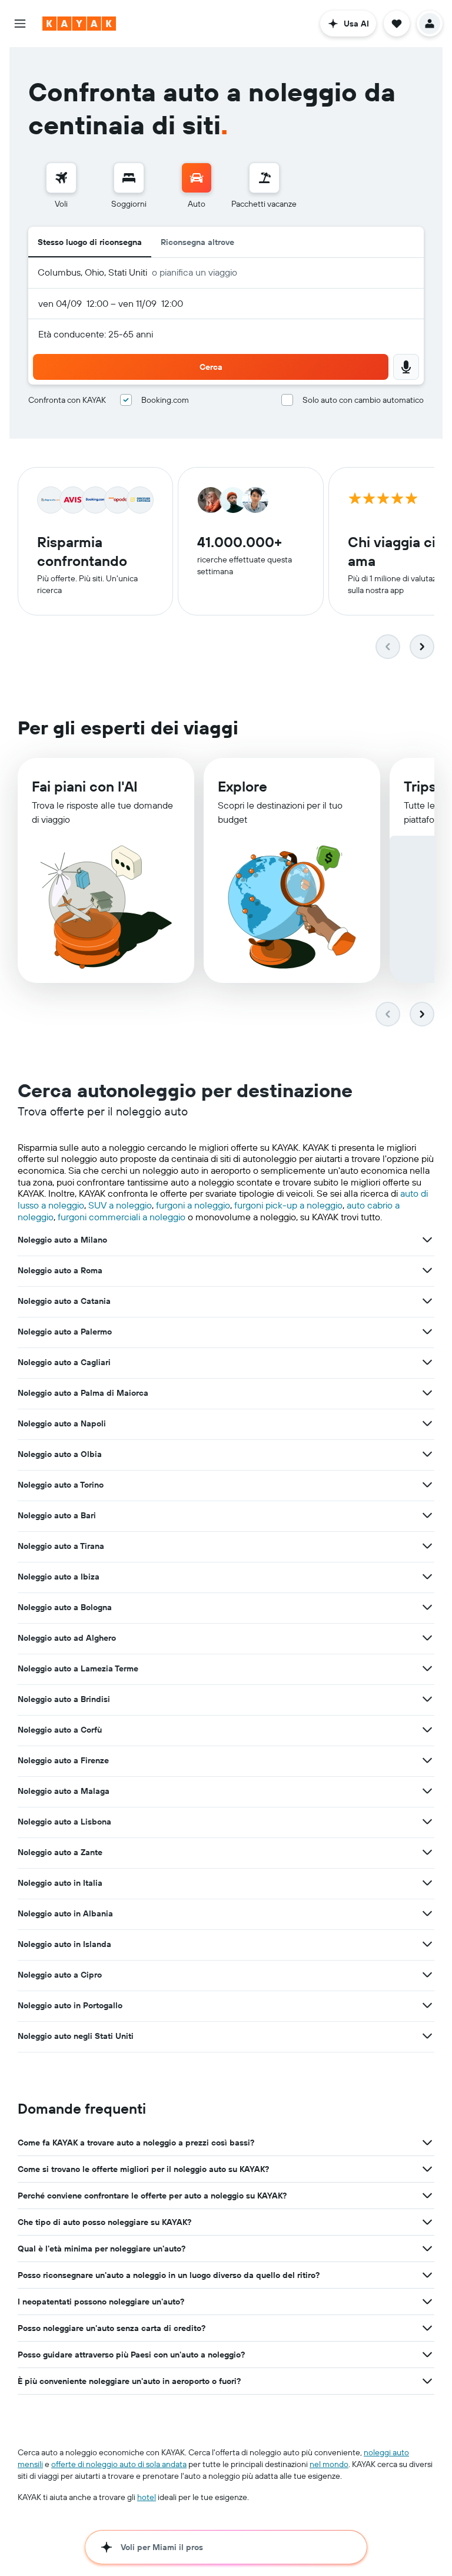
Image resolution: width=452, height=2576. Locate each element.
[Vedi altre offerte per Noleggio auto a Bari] (427, 1515)
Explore (242, 786)
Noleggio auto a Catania (64, 1301)
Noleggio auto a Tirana (61, 1546)
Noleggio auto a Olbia (60, 1454)
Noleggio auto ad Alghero (67, 1638)
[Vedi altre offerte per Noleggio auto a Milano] (427, 1240)
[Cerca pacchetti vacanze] (264, 178)
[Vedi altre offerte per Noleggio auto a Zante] (427, 1852)
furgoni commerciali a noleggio (122, 1217)
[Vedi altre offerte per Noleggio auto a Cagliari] (427, 1362)
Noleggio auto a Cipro (60, 1975)
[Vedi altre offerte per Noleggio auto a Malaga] (427, 1791)
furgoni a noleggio (193, 1205)
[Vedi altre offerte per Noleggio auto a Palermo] (427, 1332)
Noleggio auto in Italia (60, 1883)
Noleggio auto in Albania (65, 1913)
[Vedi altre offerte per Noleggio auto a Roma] (427, 1270)
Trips (420, 786)
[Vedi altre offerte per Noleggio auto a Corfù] (427, 1730)
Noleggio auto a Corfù (60, 1730)
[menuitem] (61, 186)
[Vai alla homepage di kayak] (79, 24)
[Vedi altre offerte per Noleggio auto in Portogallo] (427, 2005)
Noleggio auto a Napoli (62, 1423)
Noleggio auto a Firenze (63, 1760)
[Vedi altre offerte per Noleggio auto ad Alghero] (427, 1638)
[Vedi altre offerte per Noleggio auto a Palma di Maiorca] (427, 1393)
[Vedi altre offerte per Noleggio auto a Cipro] (427, 1975)
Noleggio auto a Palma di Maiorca (83, 1393)
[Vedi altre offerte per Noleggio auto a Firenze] (427, 1760)
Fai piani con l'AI (85, 786)
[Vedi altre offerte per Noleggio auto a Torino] (427, 1485)
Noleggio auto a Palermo (65, 1332)
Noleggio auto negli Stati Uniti (76, 2036)
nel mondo (329, 2464)
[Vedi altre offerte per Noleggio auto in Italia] (427, 1883)
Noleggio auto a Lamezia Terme (78, 1668)
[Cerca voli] (61, 178)
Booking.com (165, 400)
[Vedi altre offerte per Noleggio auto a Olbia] (427, 1454)
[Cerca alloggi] (129, 178)
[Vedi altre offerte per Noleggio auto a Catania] (427, 1301)
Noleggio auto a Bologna (65, 1607)
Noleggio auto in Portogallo (70, 2005)
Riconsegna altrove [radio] (197, 242)
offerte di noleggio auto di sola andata (119, 2464)
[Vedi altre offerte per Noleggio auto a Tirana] (427, 1546)
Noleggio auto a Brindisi (64, 1699)
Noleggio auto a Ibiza (59, 1577)
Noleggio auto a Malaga (64, 1791)
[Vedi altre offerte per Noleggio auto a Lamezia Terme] (427, 1668)
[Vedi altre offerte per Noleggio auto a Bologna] (427, 1607)
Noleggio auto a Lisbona (64, 1822)
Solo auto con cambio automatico (363, 400)
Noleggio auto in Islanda (64, 1944)
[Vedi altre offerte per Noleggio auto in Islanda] (427, 1944)
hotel (147, 2497)
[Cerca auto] (197, 178)
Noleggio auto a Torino (61, 1485)
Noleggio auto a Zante (60, 1852)
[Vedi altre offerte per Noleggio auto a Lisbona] (427, 1822)
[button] (20, 24)
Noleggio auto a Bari (57, 1515)
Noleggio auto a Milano (62, 1240)
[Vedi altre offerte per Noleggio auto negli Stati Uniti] (427, 2036)
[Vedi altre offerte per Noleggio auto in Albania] (427, 1913)
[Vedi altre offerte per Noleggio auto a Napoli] (427, 1423)
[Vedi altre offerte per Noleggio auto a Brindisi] (427, 1699)
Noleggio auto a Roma (60, 1270)
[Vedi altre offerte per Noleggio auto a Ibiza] (427, 1577)
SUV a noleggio (120, 1205)
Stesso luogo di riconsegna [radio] (90, 242)
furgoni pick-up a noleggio (288, 1205)
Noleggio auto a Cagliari (64, 1362)
